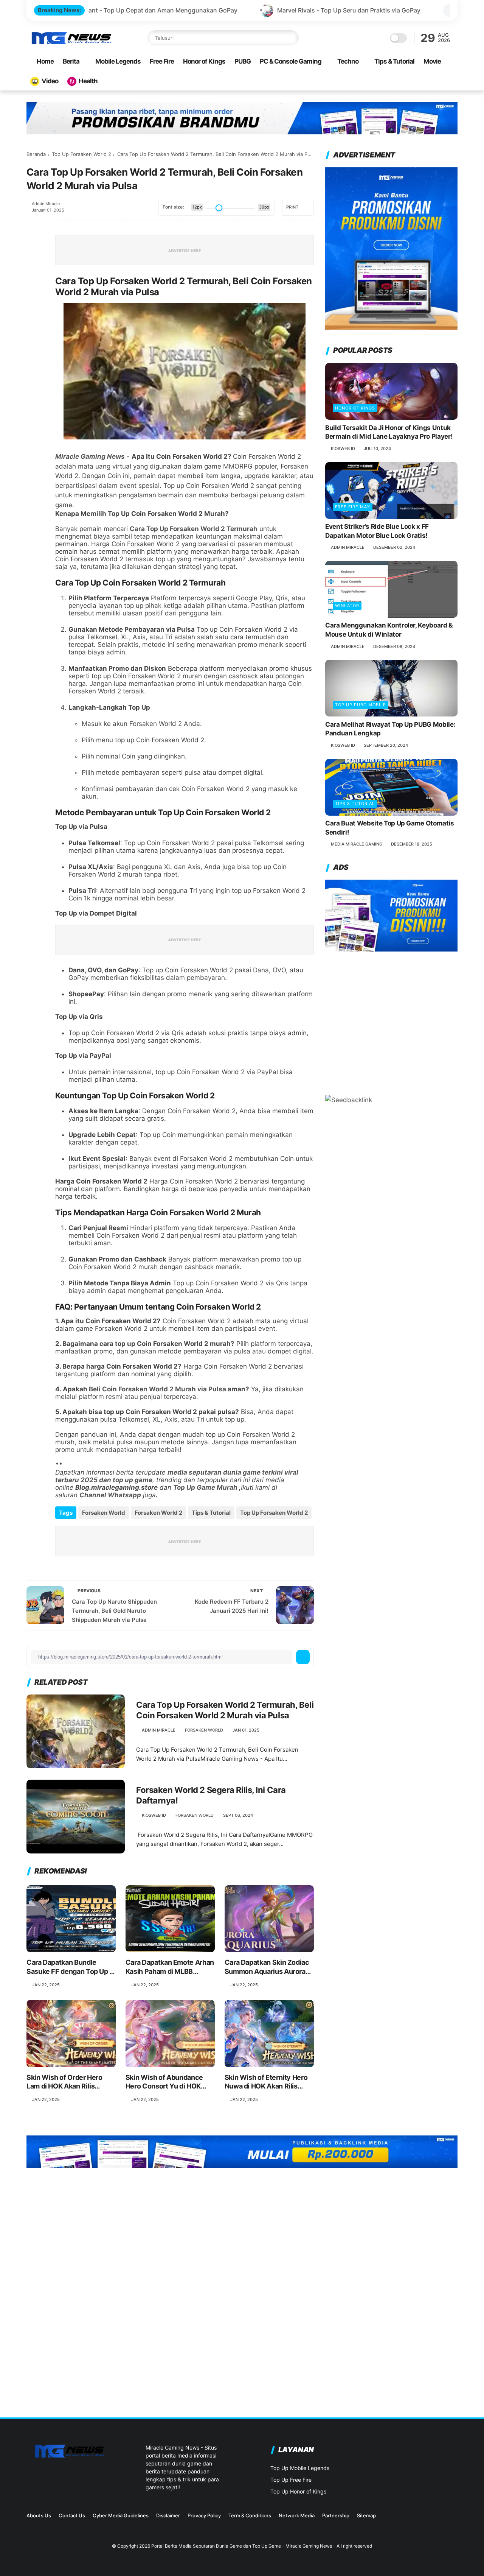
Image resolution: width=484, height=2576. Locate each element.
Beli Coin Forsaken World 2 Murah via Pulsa (157, 1389)
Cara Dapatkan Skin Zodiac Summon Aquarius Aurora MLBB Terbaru (267, 1967)
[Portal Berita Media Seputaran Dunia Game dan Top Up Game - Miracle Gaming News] (71, 43)
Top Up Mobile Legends (300, 2468)
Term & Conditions (250, 2515)
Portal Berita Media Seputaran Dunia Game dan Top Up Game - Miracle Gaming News (242, 2546)
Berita (71, 61)
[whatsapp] (33, 267)
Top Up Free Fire (291, 2480)
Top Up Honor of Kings (298, 2491)
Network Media (297, 2515)
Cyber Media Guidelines (121, 2515)
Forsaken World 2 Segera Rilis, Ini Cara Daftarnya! (211, 1795)
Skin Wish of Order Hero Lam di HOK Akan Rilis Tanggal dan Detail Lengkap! (71, 2082)
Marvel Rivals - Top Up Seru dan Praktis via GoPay (229, 10)
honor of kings (355, 408)
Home (45, 61)
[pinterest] (33, 287)
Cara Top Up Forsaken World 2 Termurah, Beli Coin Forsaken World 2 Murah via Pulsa (225, 1710)
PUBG (243, 61)
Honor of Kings (204, 61)
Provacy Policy (204, 2515)
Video (50, 81)
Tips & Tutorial (394, 61)
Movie (432, 61)
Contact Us (72, 2515)
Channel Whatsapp (110, 1495)
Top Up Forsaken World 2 (81, 154)
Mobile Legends (118, 61)
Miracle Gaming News (90, 456)
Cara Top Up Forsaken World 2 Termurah (194, 529)
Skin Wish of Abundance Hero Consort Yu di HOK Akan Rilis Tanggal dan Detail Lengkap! (164, 2082)
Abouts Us (39, 2515)
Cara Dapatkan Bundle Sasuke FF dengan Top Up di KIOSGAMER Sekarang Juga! (71, 1967)
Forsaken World (104, 1513)
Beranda (36, 154)
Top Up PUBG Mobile (361, 705)
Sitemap (366, 2515)
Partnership (336, 2515)
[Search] (291, 38)
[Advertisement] (391, 1019)
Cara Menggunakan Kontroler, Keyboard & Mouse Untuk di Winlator (389, 630)
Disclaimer (168, 2515)
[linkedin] (33, 308)
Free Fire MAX (353, 507)
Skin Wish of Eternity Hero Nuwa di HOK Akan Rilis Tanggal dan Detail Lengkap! (269, 2082)
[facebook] (33, 226)
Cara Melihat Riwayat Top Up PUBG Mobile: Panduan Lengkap (390, 729)
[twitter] (33, 246)
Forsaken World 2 (158, 1513)
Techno (348, 61)
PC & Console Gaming (291, 61)
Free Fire (162, 61)
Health (88, 81)
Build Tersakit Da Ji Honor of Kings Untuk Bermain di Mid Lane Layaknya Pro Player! (389, 432)
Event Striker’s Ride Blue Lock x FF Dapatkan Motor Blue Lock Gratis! (377, 531)
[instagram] (417, 2518)
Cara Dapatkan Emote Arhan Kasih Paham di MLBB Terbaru (170, 1967)
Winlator (347, 606)
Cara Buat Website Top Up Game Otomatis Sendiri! (390, 828)
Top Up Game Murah (205, 1487)
